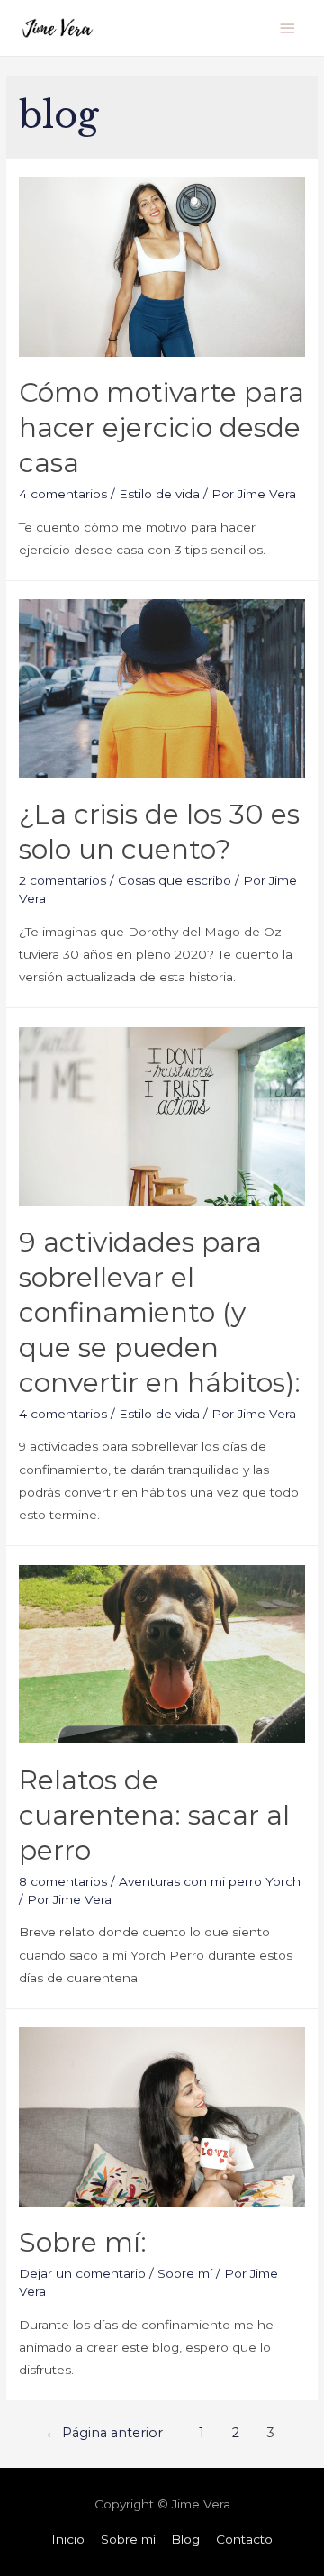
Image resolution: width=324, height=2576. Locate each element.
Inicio (68, 2539)
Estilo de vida (159, 494)
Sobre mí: (83, 2242)
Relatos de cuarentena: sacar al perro (154, 1815)
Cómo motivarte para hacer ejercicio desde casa (162, 428)
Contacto (244, 2539)
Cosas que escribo (175, 880)
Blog (185, 2539)
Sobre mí (185, 2273)
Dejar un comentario (82, 2273)
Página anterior (104, 2433)
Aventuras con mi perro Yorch (210, 1881)
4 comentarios (63, 494)
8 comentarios (63, 1881)
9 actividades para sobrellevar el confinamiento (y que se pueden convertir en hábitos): (160, 1312)
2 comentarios (63, 880)
